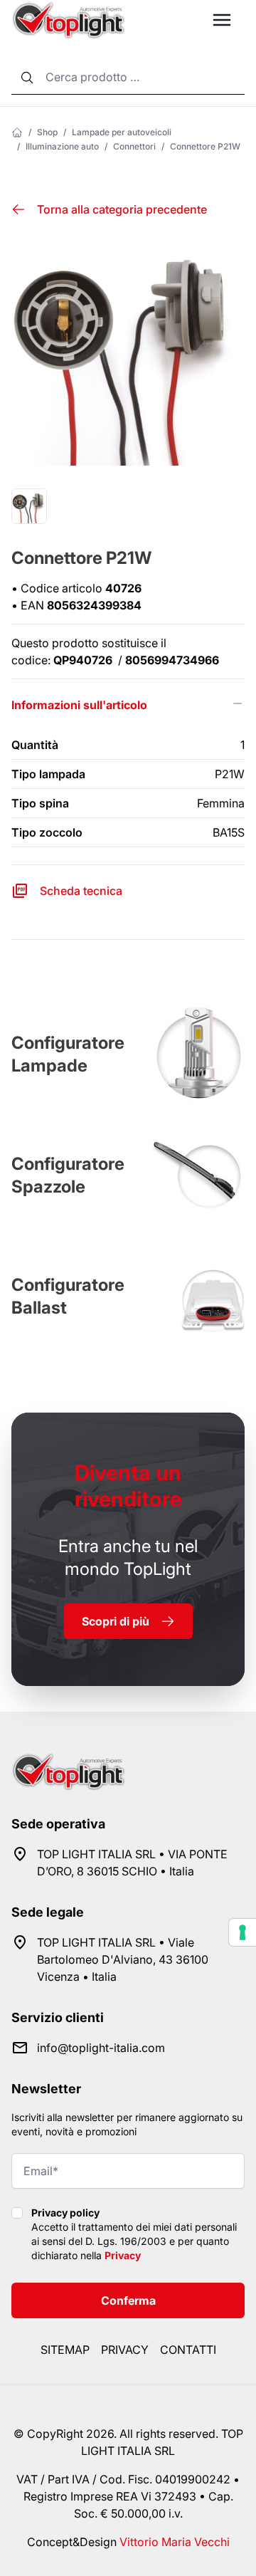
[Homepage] (17, 132)
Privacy (123, 2255)
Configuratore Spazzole (68, 1175)
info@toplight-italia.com (101, 2048)
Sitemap (65, 2350)
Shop (47, 132)
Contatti (188, 2350)
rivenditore (128, 1486)
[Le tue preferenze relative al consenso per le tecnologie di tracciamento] (242, 1932)
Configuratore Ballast (68, 1296)
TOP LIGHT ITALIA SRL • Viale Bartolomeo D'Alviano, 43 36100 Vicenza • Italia (123, 1959)
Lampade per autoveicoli (122, 132)
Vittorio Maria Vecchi (175, 2542)
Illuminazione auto (62, 146)
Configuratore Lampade (68, 1054)
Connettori (134, 146)
